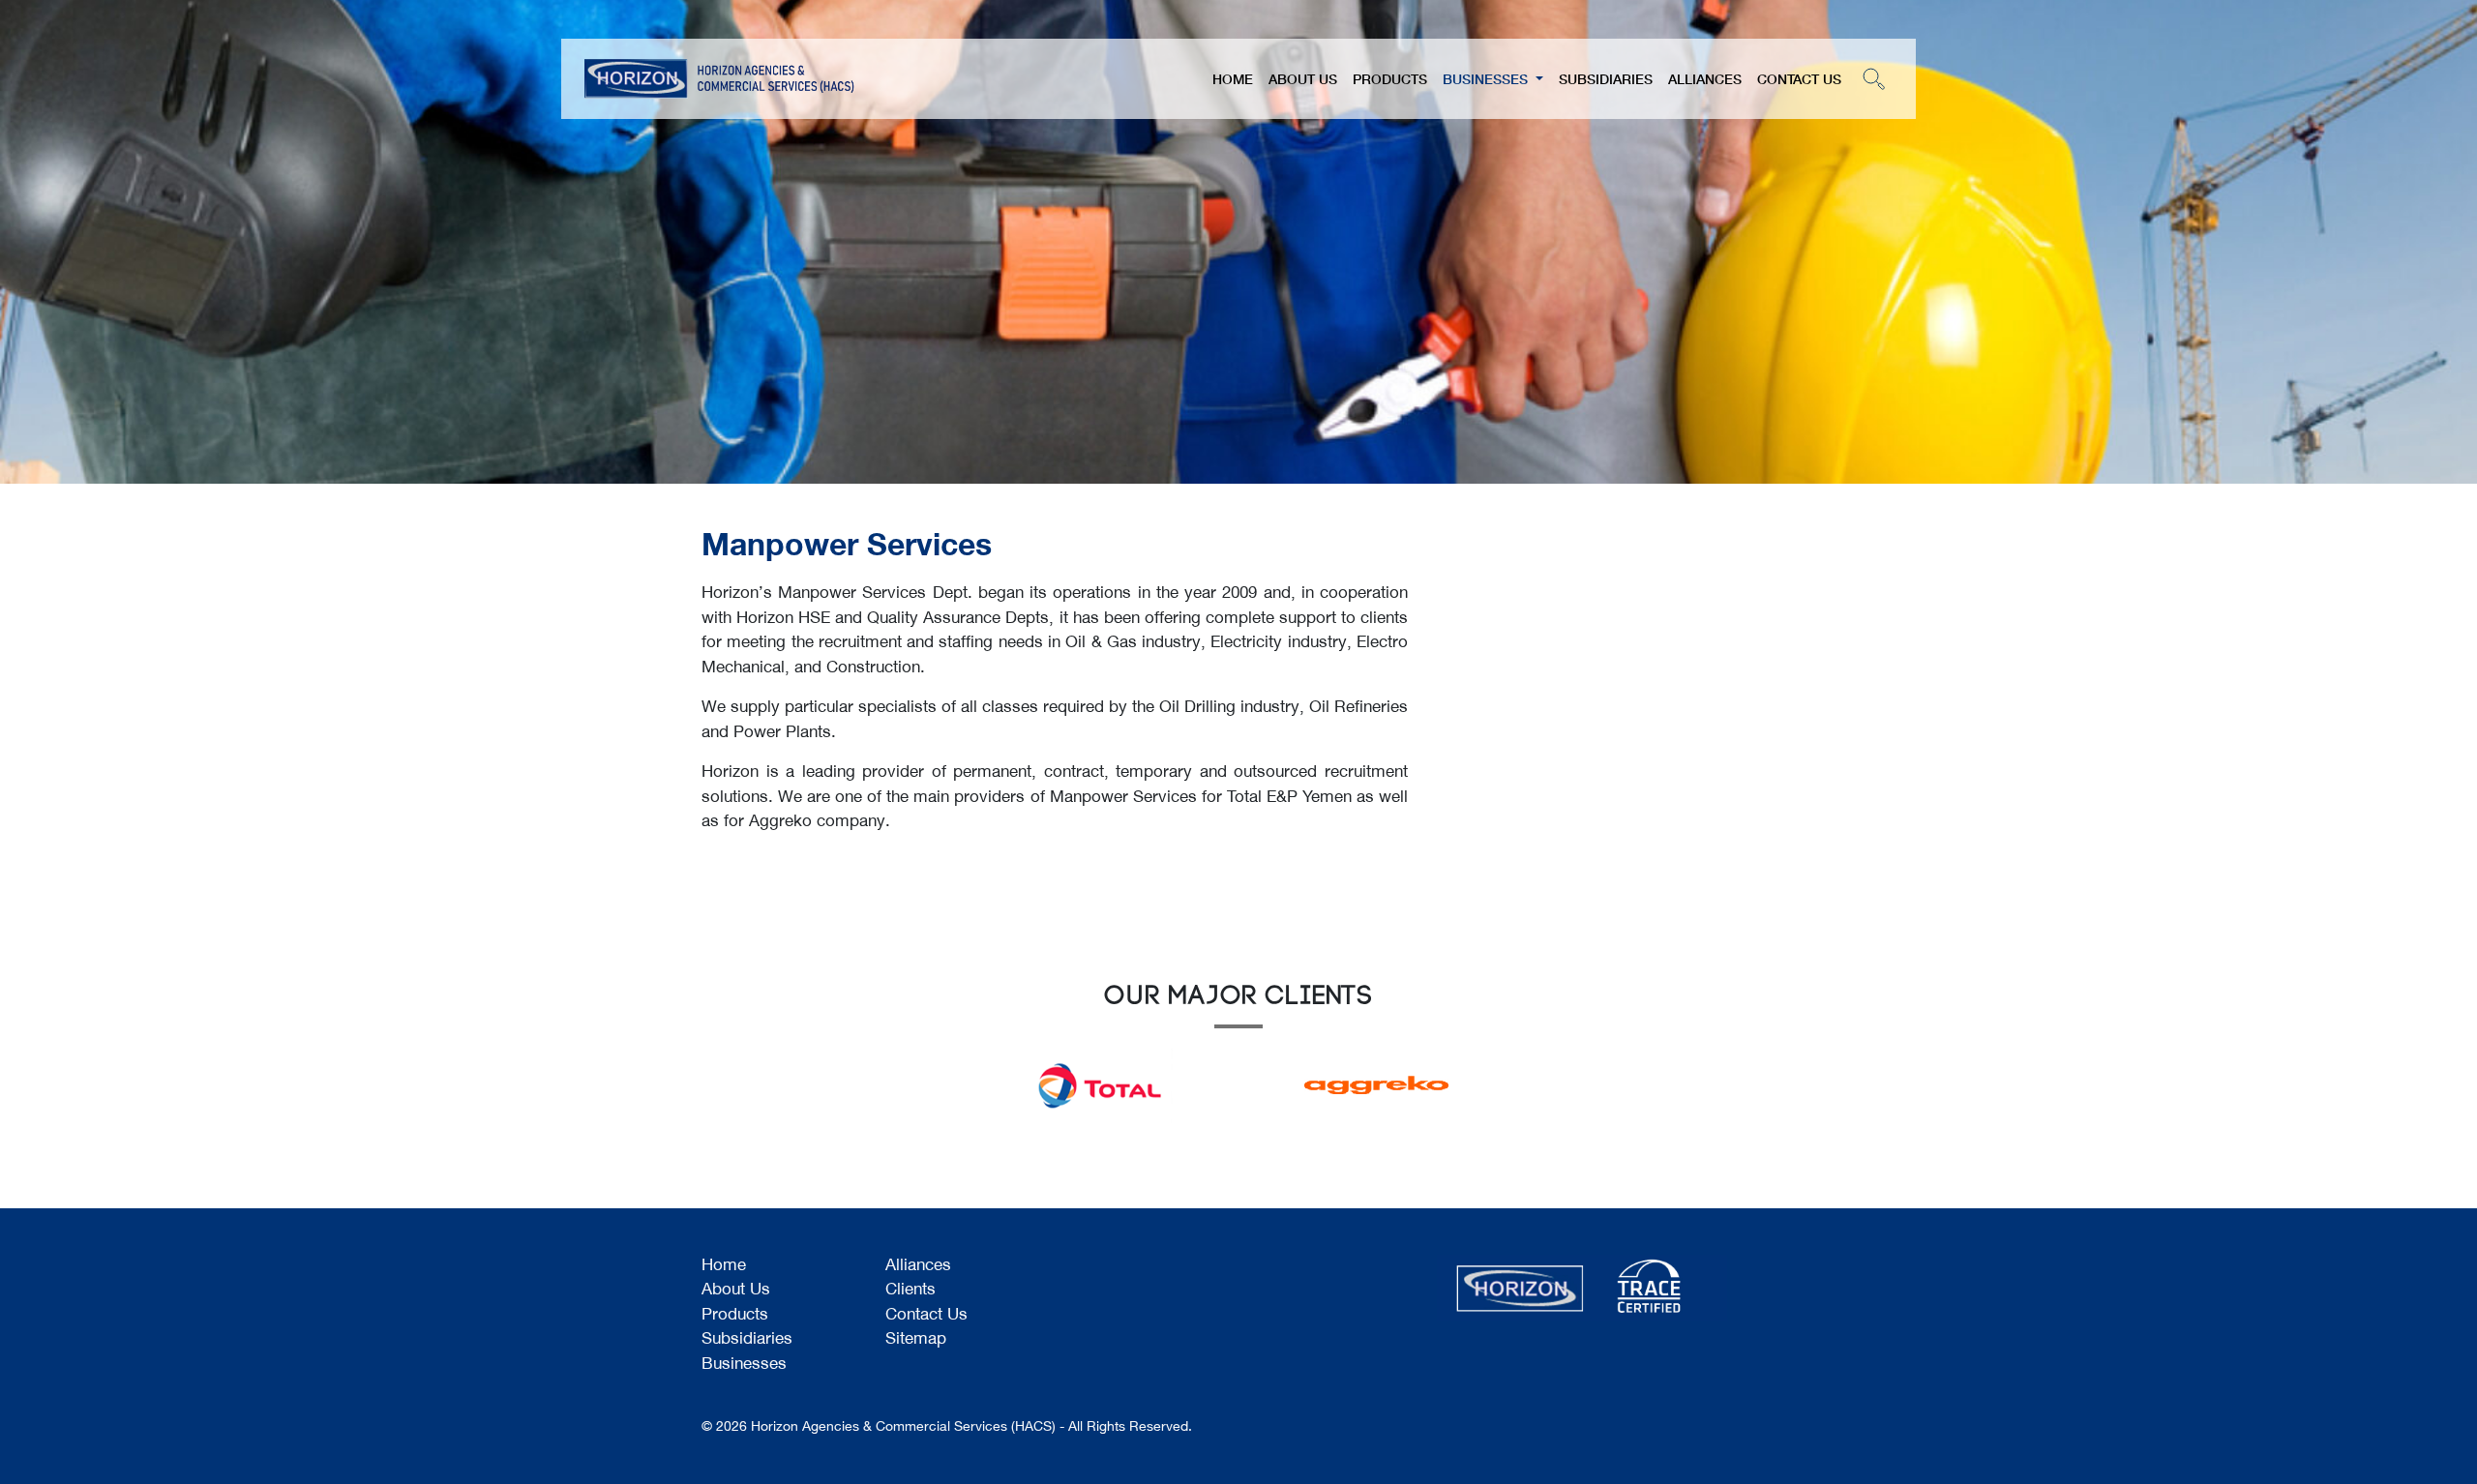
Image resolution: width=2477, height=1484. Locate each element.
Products (1390, 79)
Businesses (1487, 79)
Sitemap (916, 1340)
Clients (910, 1291)
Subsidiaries (1606, 79)
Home (1233, 79)
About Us (1303, 79)
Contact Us (1799, 79)
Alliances (1705, 79)
